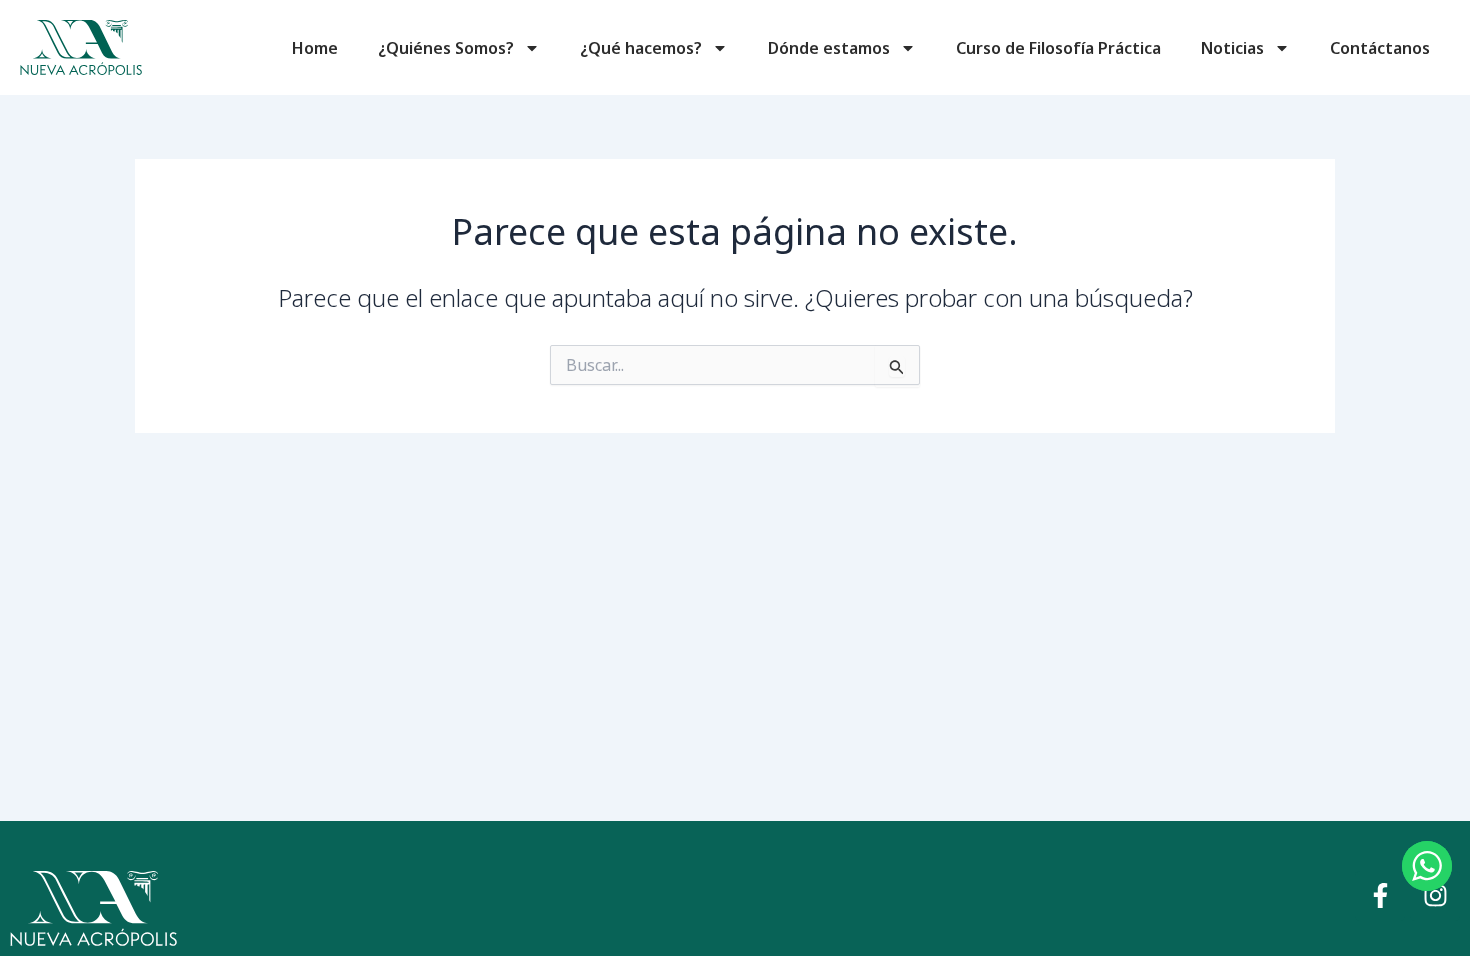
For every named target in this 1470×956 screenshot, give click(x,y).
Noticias (1232, 48)
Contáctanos (1380, 48)
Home (315, 48)
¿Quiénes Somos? (446, 48)
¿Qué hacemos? (641, 48)
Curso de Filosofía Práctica (1058, 48)
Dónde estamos (829, 48)
